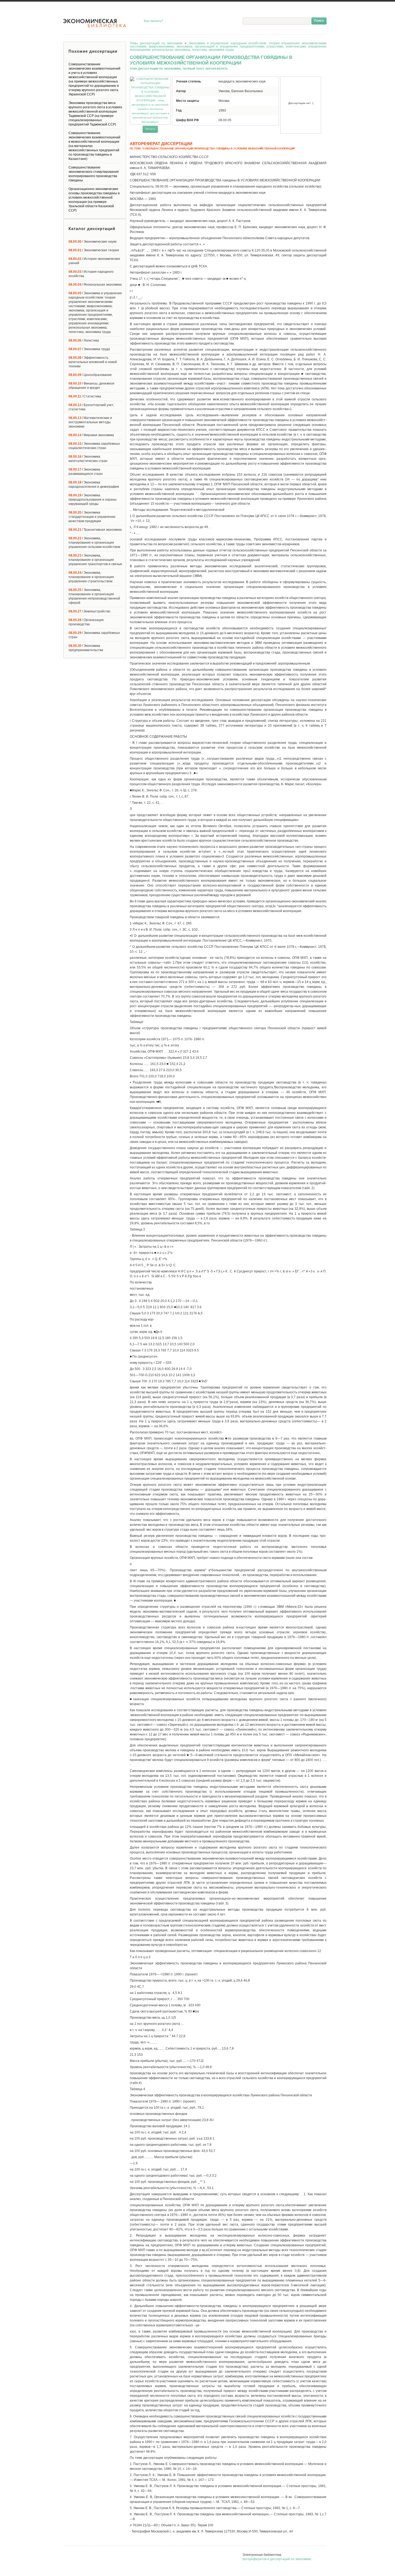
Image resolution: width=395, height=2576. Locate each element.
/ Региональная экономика (95, 285)
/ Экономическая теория (94, 250)
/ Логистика (84, 340)
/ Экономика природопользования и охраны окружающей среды (93, 500)
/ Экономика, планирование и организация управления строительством (91, 577)
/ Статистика (85, 396)
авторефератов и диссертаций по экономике (277, 2559)
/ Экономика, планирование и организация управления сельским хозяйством (94, 543)
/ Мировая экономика (91, 435)
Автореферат (150, 122)
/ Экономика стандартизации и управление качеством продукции (92, 517)
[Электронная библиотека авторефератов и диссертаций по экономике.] (95, 23)
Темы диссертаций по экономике (156, 43)
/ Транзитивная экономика (95, 530)
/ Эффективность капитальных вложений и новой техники (93, 362)
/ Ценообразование (90, 375)
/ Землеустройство (89, 611)
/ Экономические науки (93, 242)
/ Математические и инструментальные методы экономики (90, 422)
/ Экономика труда (89, 349)
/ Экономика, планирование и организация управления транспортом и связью (95, 560)
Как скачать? (153, 21)
